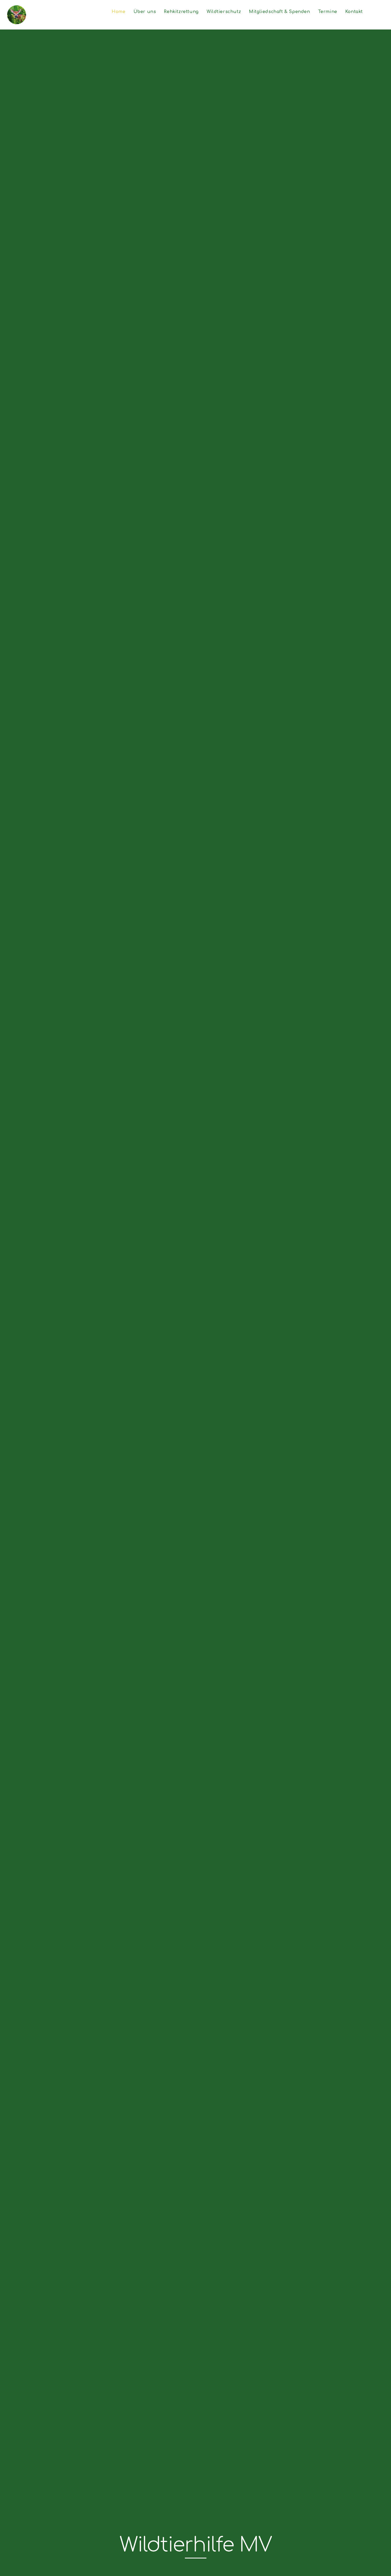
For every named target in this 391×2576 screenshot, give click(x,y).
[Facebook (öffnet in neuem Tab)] (381, 12)
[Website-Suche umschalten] (372, 12)
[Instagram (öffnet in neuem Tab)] (386, 12)
